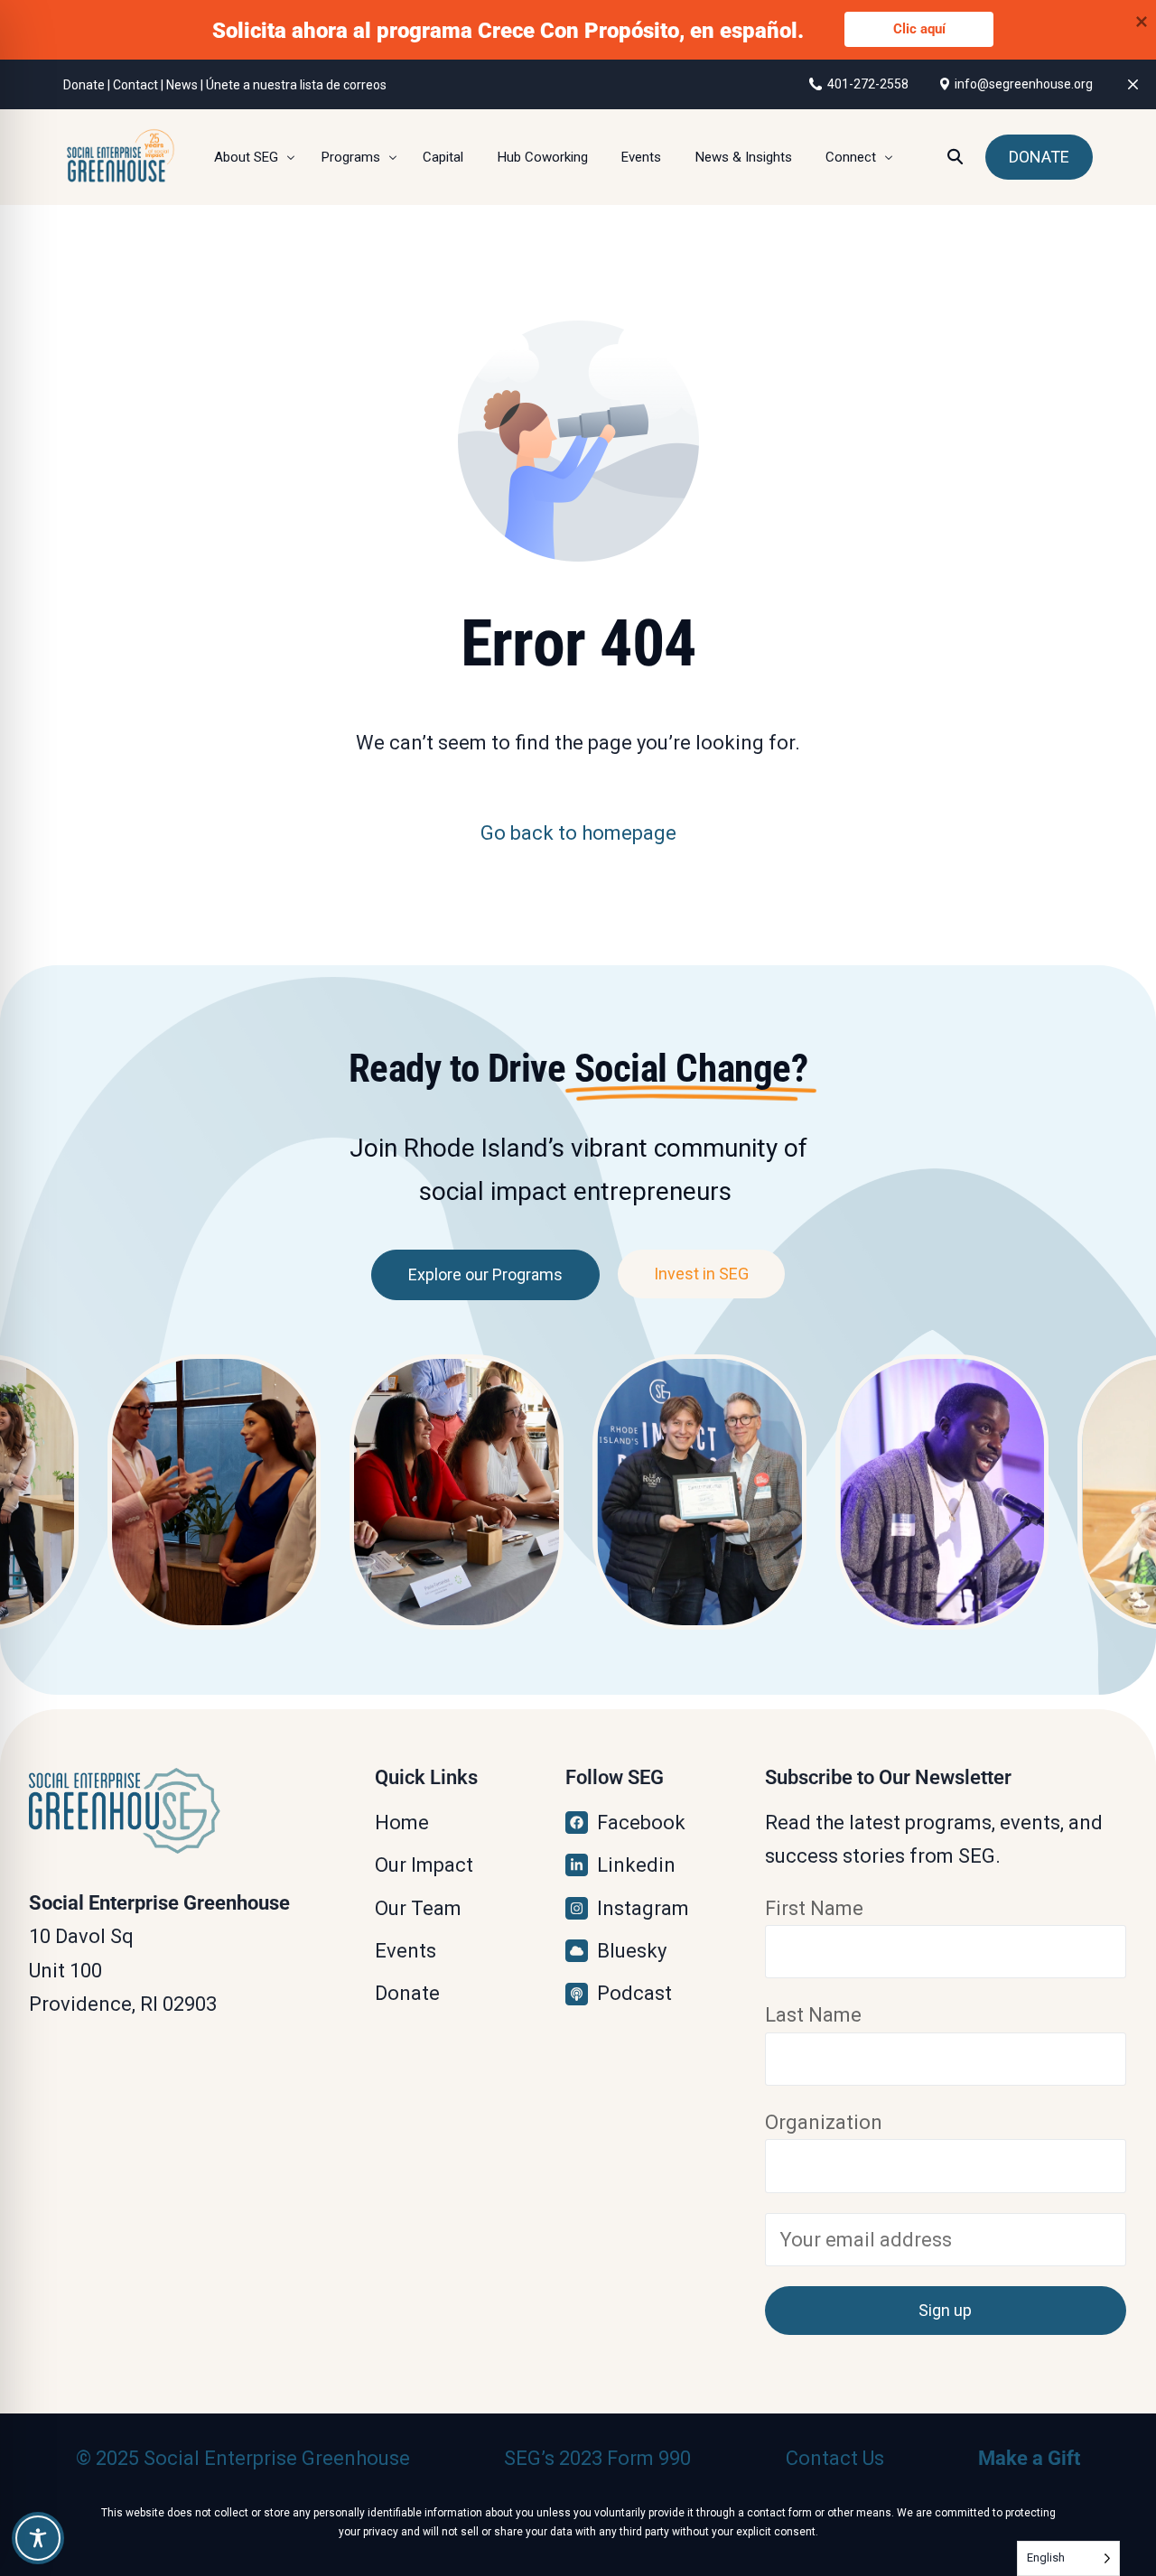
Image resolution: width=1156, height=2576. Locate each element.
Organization (824, 2122)
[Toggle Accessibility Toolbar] (38, 2538)
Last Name (813, 2015)
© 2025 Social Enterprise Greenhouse (243, 2458)
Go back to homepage (578, 833)
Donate (84, 85)
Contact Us (835, 2458)
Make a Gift (1029, 2458)
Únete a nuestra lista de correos (296, 85)
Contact (135, 85)
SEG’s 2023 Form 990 (597, 2458)
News (182, 85)
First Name (814, 1908)
